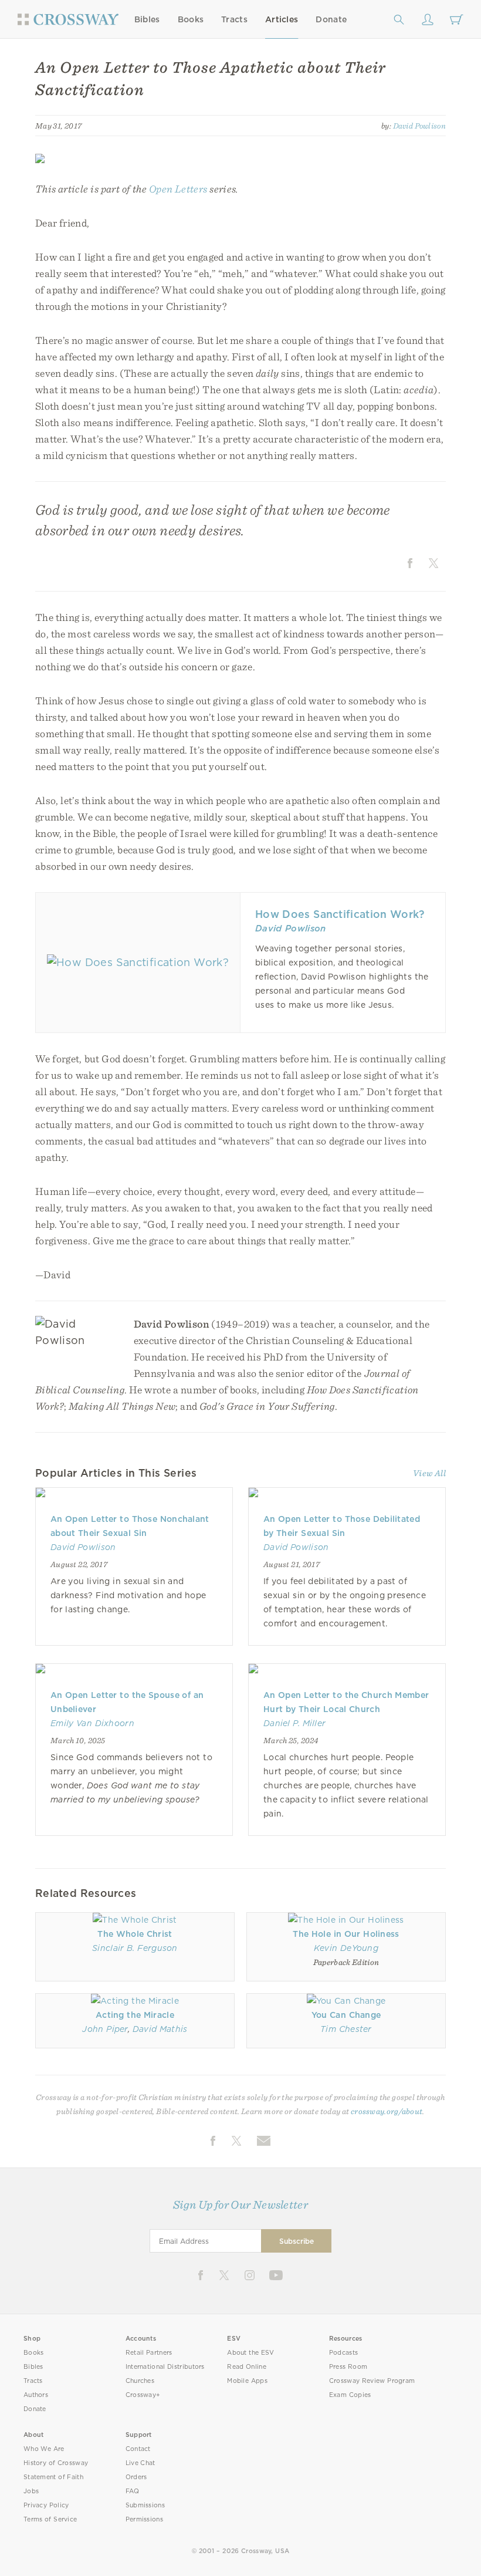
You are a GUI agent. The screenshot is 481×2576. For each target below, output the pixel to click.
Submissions (145, 2505)
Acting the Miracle (135, 2015)
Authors (36, 2395)
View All (429, 1473)
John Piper (105, 2029)
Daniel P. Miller (294, 1723)
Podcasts (343, 2353)
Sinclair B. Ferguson (135, 1948)
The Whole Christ (135, 1934)
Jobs (31, 2491)
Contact (138, 2449)
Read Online (247, 2367)
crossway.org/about (387, 2111)
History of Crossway (56, 2463)
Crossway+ (143, 2395)
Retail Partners (149, 2353)
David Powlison (420, 126)
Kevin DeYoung (346, 1948)
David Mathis (160, 2029)
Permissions (144, 2519)
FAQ (133, 2491)
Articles (282, 19)
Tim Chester (346, 2029)
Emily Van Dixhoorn (92, 1723)
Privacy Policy (46, 2505)
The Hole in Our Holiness (346, 1934)
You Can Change (346, 2015)
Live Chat (140, 2463)
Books (191, 19)
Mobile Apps (247, 2381)
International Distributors (165, 2367)
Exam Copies (350, 2395)
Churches (140, 2381)
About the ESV (251, 2353)
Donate (331, 19)
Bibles (147, 19)
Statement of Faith (53, 2477)
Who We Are (44, 2449)
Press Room (348, 2367)
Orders (136, 2477)
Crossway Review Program (372, 2381)
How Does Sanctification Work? (340, 914)
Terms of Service (50, 2519)
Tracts (234, 19)
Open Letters (178, 189)
